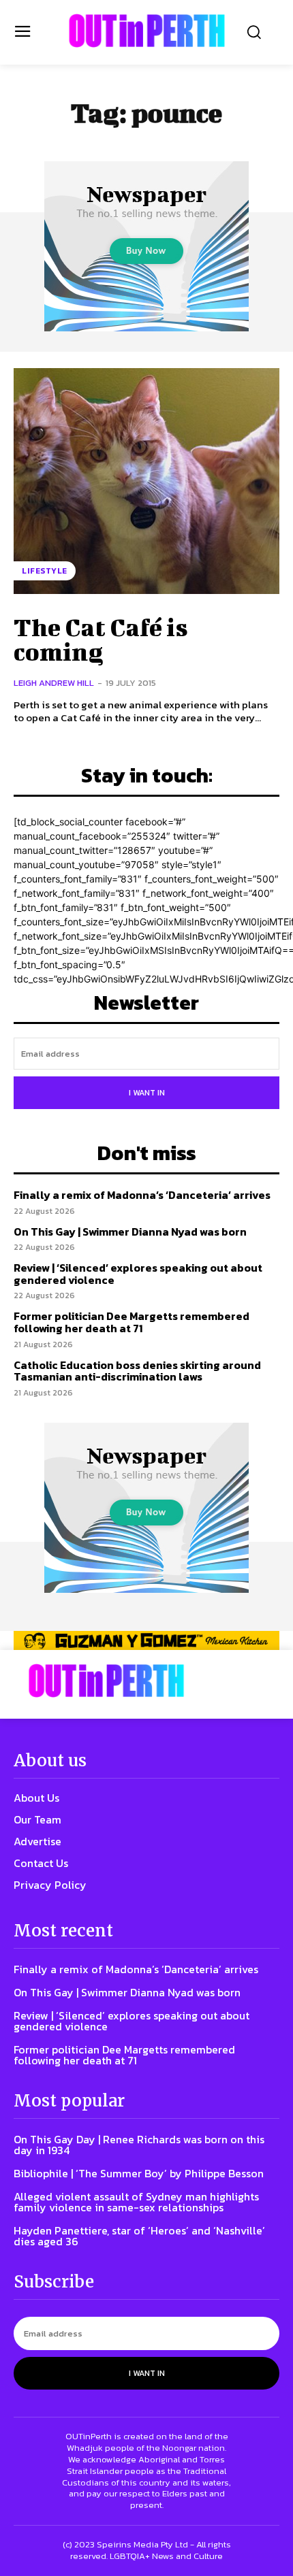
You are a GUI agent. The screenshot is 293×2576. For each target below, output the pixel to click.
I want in (147, 1093)
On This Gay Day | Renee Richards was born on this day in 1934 (139, 2145)
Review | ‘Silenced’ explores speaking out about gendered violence (138, 1274)
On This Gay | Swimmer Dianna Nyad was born (130, 1232)
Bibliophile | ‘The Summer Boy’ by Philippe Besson (139, 2173)
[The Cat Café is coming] (146, 481)
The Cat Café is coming (101, 639)
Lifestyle (45, 571)
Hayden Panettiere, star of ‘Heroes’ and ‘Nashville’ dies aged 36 (139, 2236)
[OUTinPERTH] (147, 31)
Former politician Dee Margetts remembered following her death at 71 (132, 1322)
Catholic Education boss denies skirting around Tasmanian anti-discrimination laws (137, 1371)
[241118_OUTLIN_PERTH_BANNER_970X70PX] (146, 1640)
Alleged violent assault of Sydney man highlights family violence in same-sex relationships (136, 2202)
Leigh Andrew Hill (54, 683)
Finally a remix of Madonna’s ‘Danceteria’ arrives (142, 1195)
